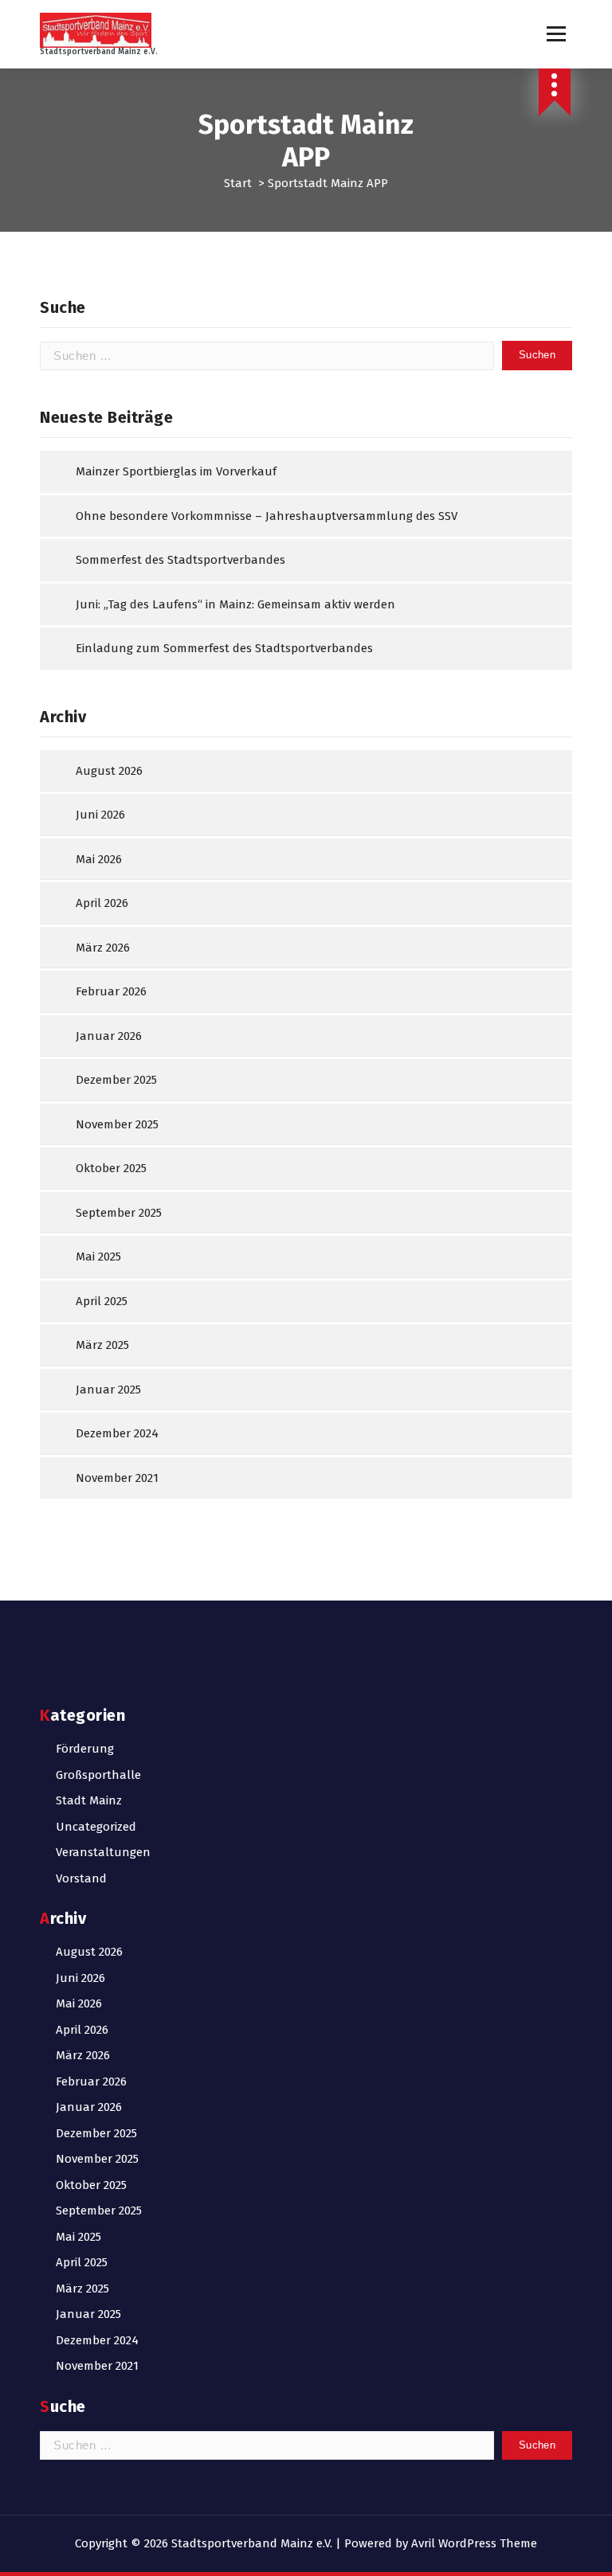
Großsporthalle (98, 1775)
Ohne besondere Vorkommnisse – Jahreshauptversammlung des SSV (267, 516)
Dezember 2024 (117, 1433)
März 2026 (103, 948)
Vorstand (81, 1878)
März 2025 (102, 1345)
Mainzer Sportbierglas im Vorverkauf (176, 471)
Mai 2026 (99, 859)
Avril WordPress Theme (474, 2543)
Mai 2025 (98, 1257)
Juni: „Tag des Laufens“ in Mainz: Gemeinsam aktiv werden (235, 604)
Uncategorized (96, 1827)
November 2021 (117, 1478)
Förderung (85, 1749)
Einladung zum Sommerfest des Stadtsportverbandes (224, 648)
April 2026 (102, 903)
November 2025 (117, 1124)
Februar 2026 (111, 991)
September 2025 (119, 1213)
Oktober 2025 (111, 1168)
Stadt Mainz (89, 1800)
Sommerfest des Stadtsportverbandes (180, 560)
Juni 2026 (100, 815)
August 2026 (109, 771)
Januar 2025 (108, 1390)
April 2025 (102, 1301)
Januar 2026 (109, 1036)
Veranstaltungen (103, 1852)
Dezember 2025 (116, 1080)
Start (238, 183)
